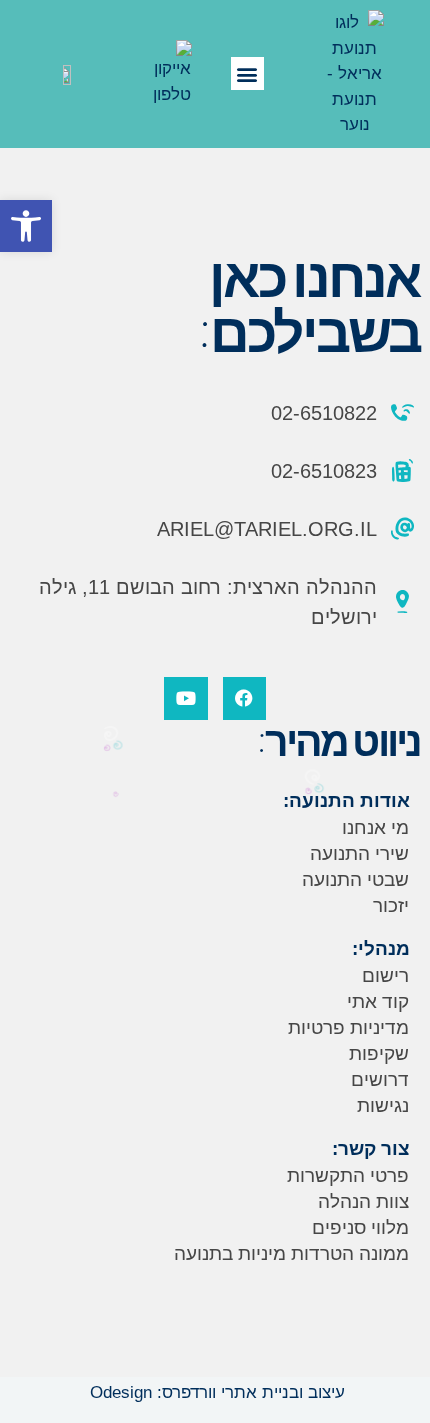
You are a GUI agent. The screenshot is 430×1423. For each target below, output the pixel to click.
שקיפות (379, 1053)
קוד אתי (378, 1001)
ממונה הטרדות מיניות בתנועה (291, 1253)
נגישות (383, 1105)
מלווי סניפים (360, 1227)
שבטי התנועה (355, 879)
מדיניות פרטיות (348, 1027)
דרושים (380, 1079)
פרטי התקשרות (348, 1175)
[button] (26, 226)
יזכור (391, 905)
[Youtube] (185, 698)
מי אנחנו (375, 827)
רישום (385, 975)
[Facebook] (244, 698)
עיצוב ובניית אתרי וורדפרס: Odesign (215, 1392)
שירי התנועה (359, 853)
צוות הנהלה (363, 1201)
